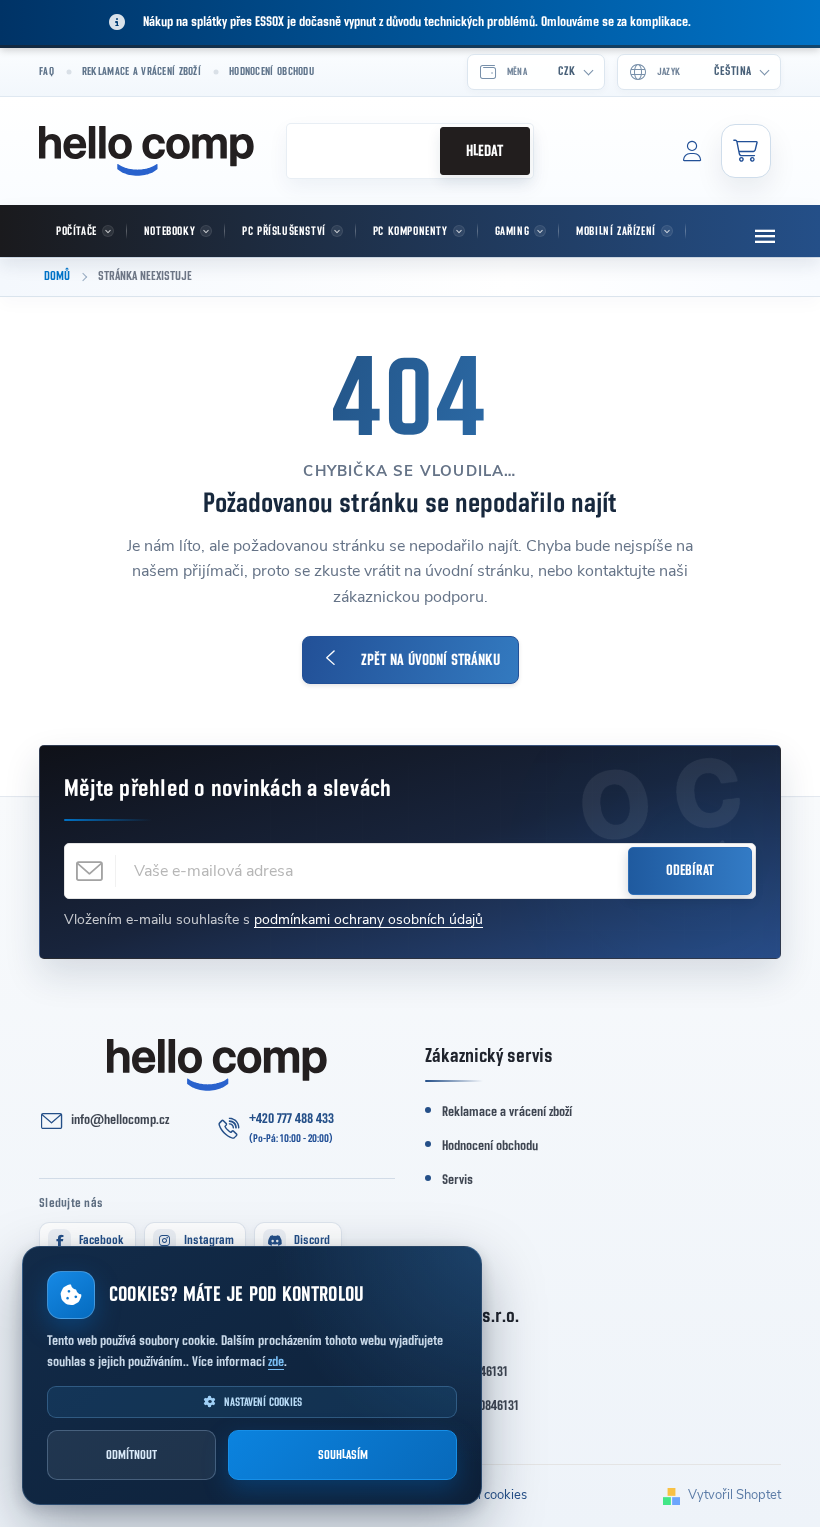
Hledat (484, 151)
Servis (457, 1180)
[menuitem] (83, 231)
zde (276, 1362)
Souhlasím (343, 1455)
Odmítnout (131, 1455)
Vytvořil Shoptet (734, 1495)
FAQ (46, 71)
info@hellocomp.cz (120, 1120)
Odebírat (690, 870)
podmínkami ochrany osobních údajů (368, 919)
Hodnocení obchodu (271, 71)
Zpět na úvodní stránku (430, 660)
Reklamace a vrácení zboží (141, 71)
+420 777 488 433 (291, 1119)
